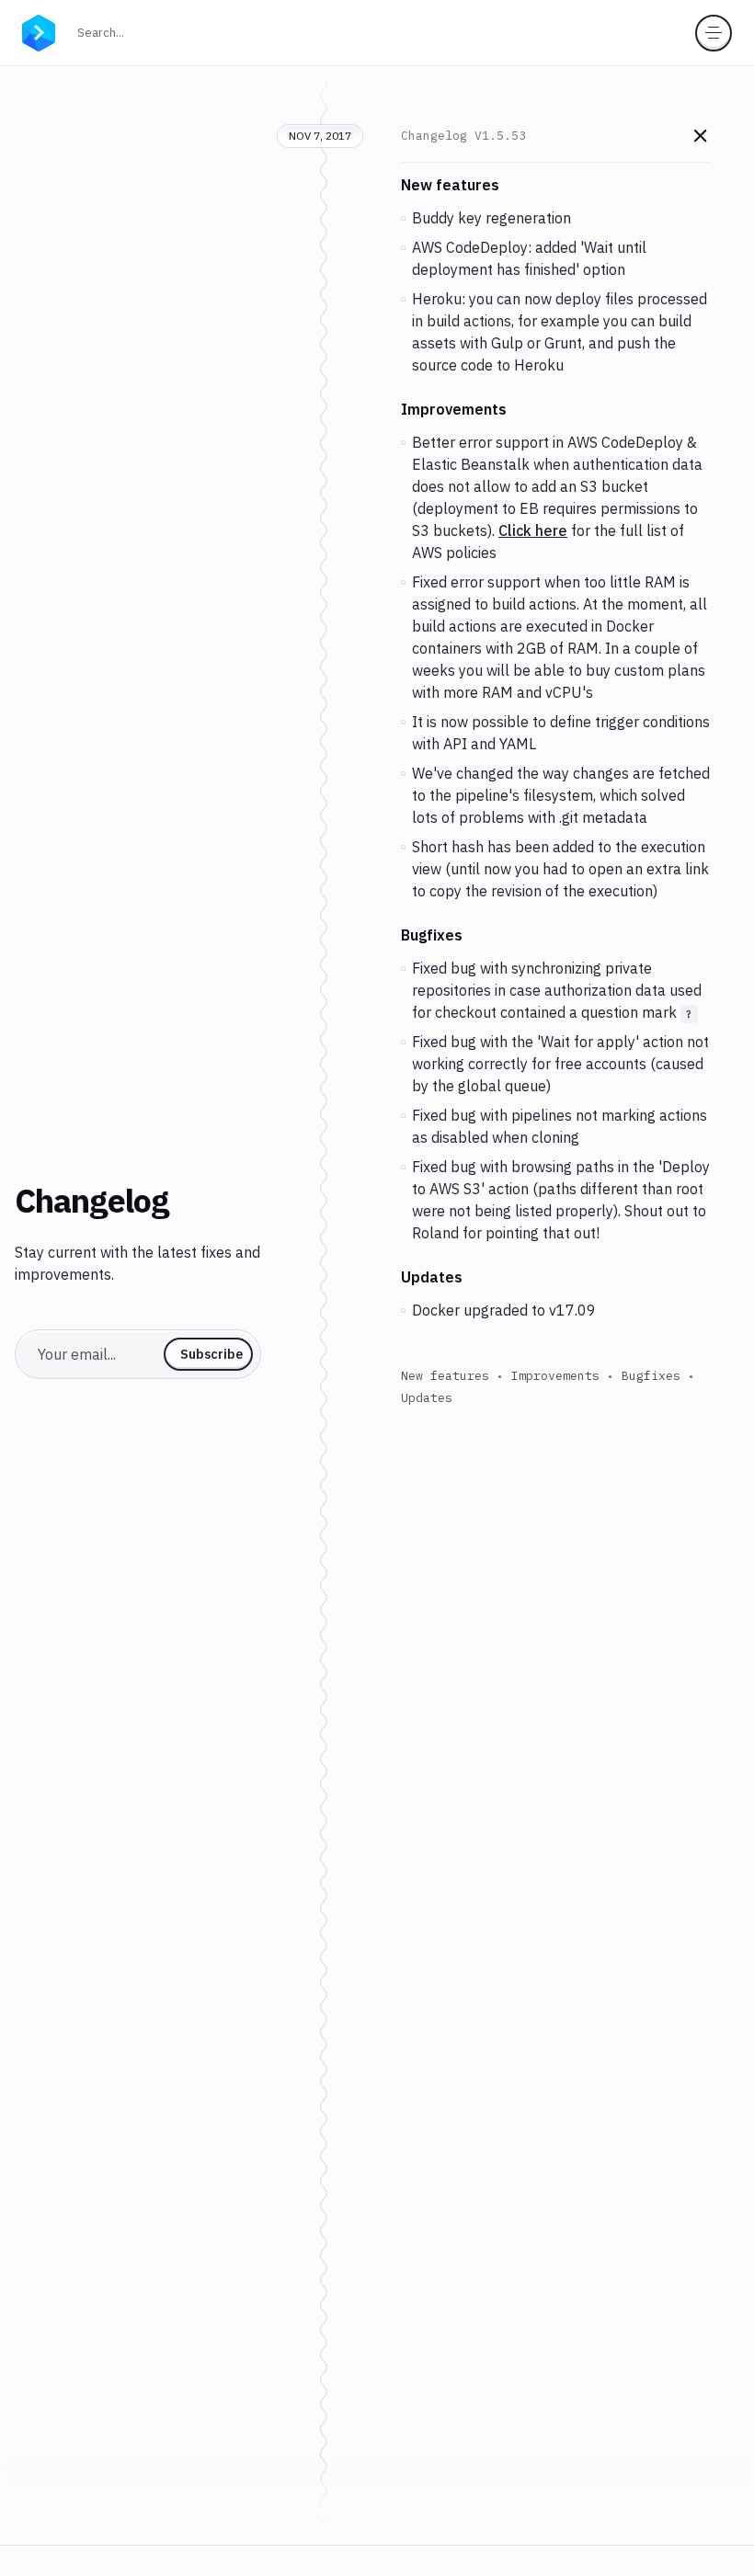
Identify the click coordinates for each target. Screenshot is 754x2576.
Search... (106, 32)
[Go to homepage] (39, 31)
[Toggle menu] (714, 33)
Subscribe (211, 1354)
